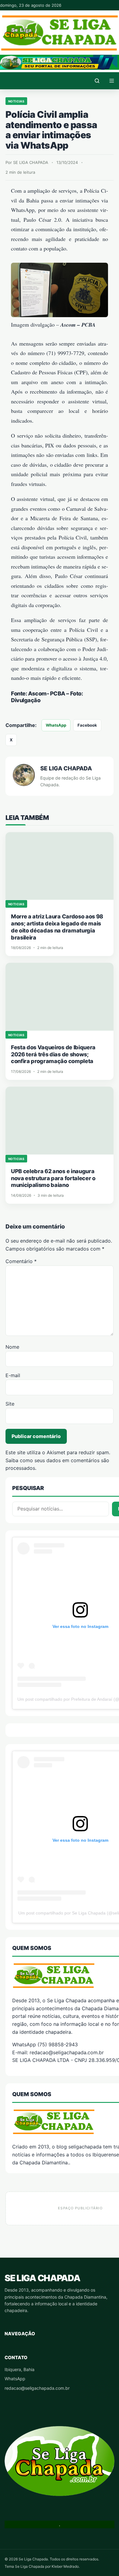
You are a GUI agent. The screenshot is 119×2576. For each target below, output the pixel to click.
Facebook (87, 725)
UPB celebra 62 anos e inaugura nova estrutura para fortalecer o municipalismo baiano (53, 1178)
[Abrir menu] (112, 81)
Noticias (16, 101)
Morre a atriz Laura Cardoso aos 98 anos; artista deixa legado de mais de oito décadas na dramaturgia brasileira (57, 927)
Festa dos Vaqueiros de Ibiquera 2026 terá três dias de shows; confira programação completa (53, 1054)
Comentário (21, 1261)
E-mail (13, 1375)
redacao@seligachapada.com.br (37, 2388)
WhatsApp (56, 725)
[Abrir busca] (97, 81)
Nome (12, 1347)
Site (10, 1404)
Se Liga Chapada (42, 2278)
